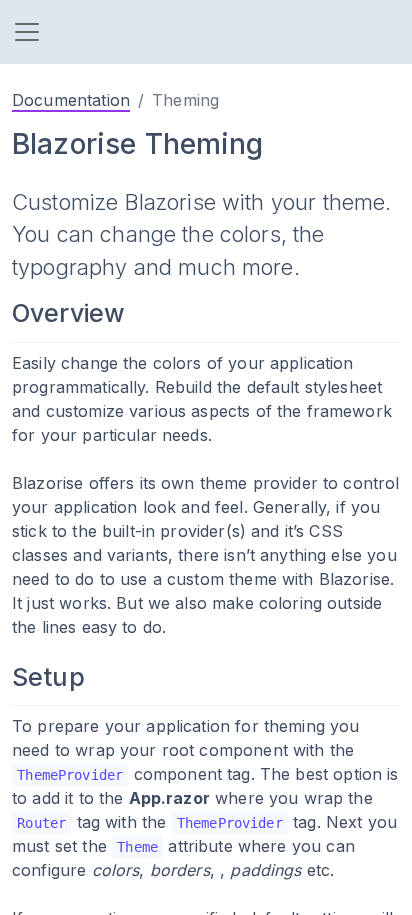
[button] (27, 32)
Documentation (71, 100)
